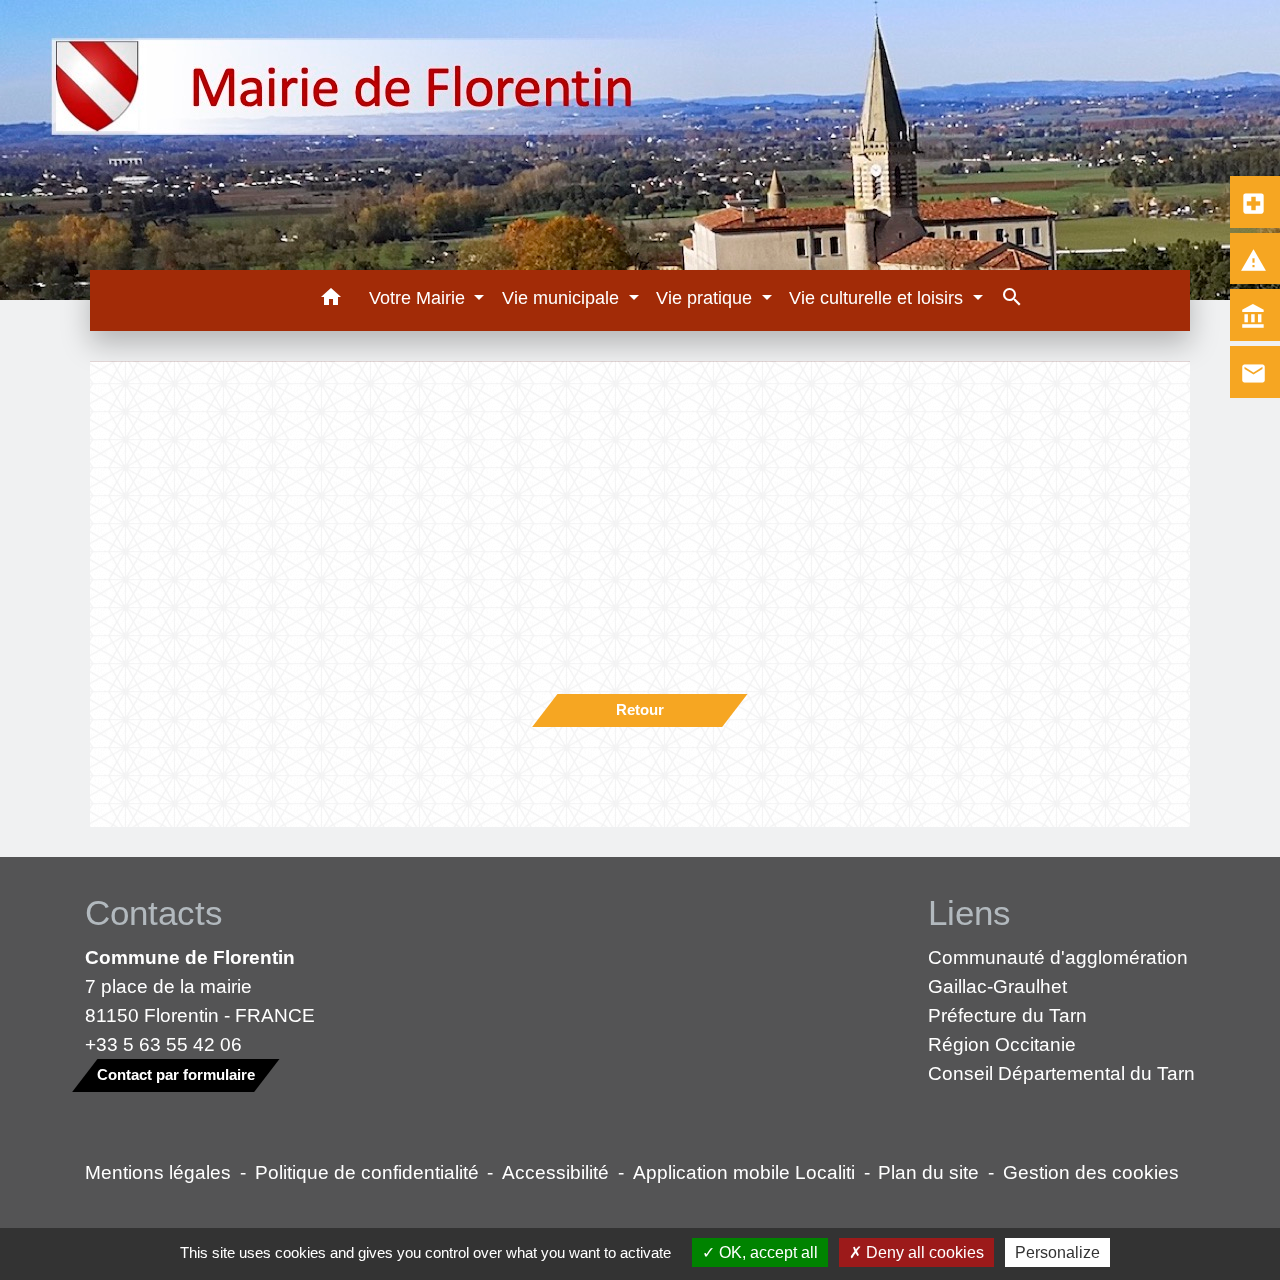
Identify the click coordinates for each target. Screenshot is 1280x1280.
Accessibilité (555, 1172)
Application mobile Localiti (744, 1172)
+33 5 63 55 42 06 (163, 1044)
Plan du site (928, 1172)
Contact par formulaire (176, 1074)
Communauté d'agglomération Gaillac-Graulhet (1058, 971)
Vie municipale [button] (563, 298)
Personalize (1057, 1252)
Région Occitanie (1002, 1044)
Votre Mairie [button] (419, 298)
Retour (640, 709)
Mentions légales (158, 1172)
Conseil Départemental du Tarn (1061, 1073)
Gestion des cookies (1091, 1172)
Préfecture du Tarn (1007, 1015)
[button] (330, 300)
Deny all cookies (923, 1252)
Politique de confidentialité (367, 1172)
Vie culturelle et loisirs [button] (878, 298)
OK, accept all (766, 1252)
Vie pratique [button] (706, 298)
